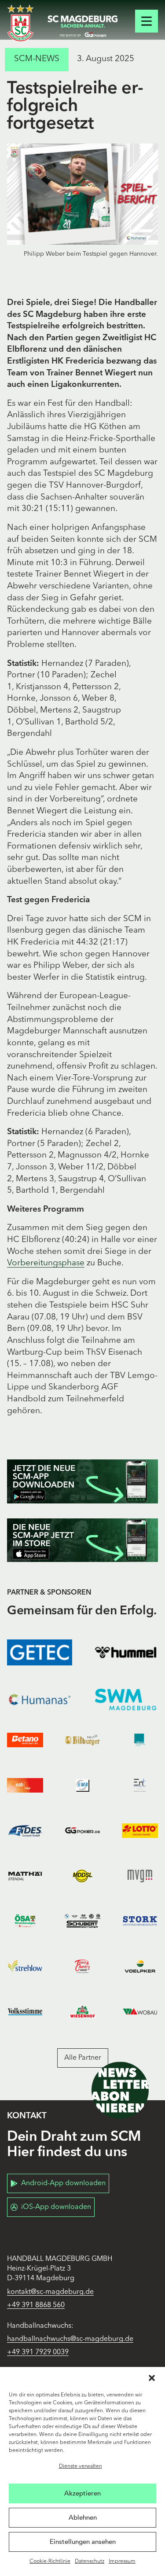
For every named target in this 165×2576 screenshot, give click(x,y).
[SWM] (126, 1700)
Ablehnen (83, 2517)
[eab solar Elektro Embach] (25, 1785)
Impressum (122, 2561)
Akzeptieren (82, 2493)
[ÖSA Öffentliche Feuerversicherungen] (25, 1921)
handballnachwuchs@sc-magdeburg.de (70, 2339)
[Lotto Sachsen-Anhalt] (140, 1831)
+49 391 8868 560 (36, 2305)
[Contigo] (140, 1740)
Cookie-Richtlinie (50, 2561)
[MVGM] (140, 1876)
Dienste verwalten (81, 2466)
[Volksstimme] (25, 2012)
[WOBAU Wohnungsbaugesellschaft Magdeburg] (140, 2012)
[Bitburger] (82, 1740)
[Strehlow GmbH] (25, 1966)
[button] (152, 2378)
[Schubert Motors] (82, 1921)
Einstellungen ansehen (83, 2542)
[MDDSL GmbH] (82, 1876)
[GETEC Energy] (40, 1652)
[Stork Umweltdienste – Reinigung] (140, 1921)
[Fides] (25, 1831)
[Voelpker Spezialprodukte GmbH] (140, 1966)
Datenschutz (90, 2561)
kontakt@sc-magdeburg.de (50, 2292)
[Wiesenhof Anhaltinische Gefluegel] (82, 2012)
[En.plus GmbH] (140, 1785)
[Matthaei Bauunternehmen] (25, 1876)
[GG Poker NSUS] (82, 1831)
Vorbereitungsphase (46, 1263)
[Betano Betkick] (25, 1740)
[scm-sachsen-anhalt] (83, 26)
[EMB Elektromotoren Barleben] (82, 1785)
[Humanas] (40, 1700)
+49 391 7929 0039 (38, 2352)
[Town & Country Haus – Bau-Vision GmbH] (82, 1966)
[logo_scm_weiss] (20, 23)
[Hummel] (126, 1652)
